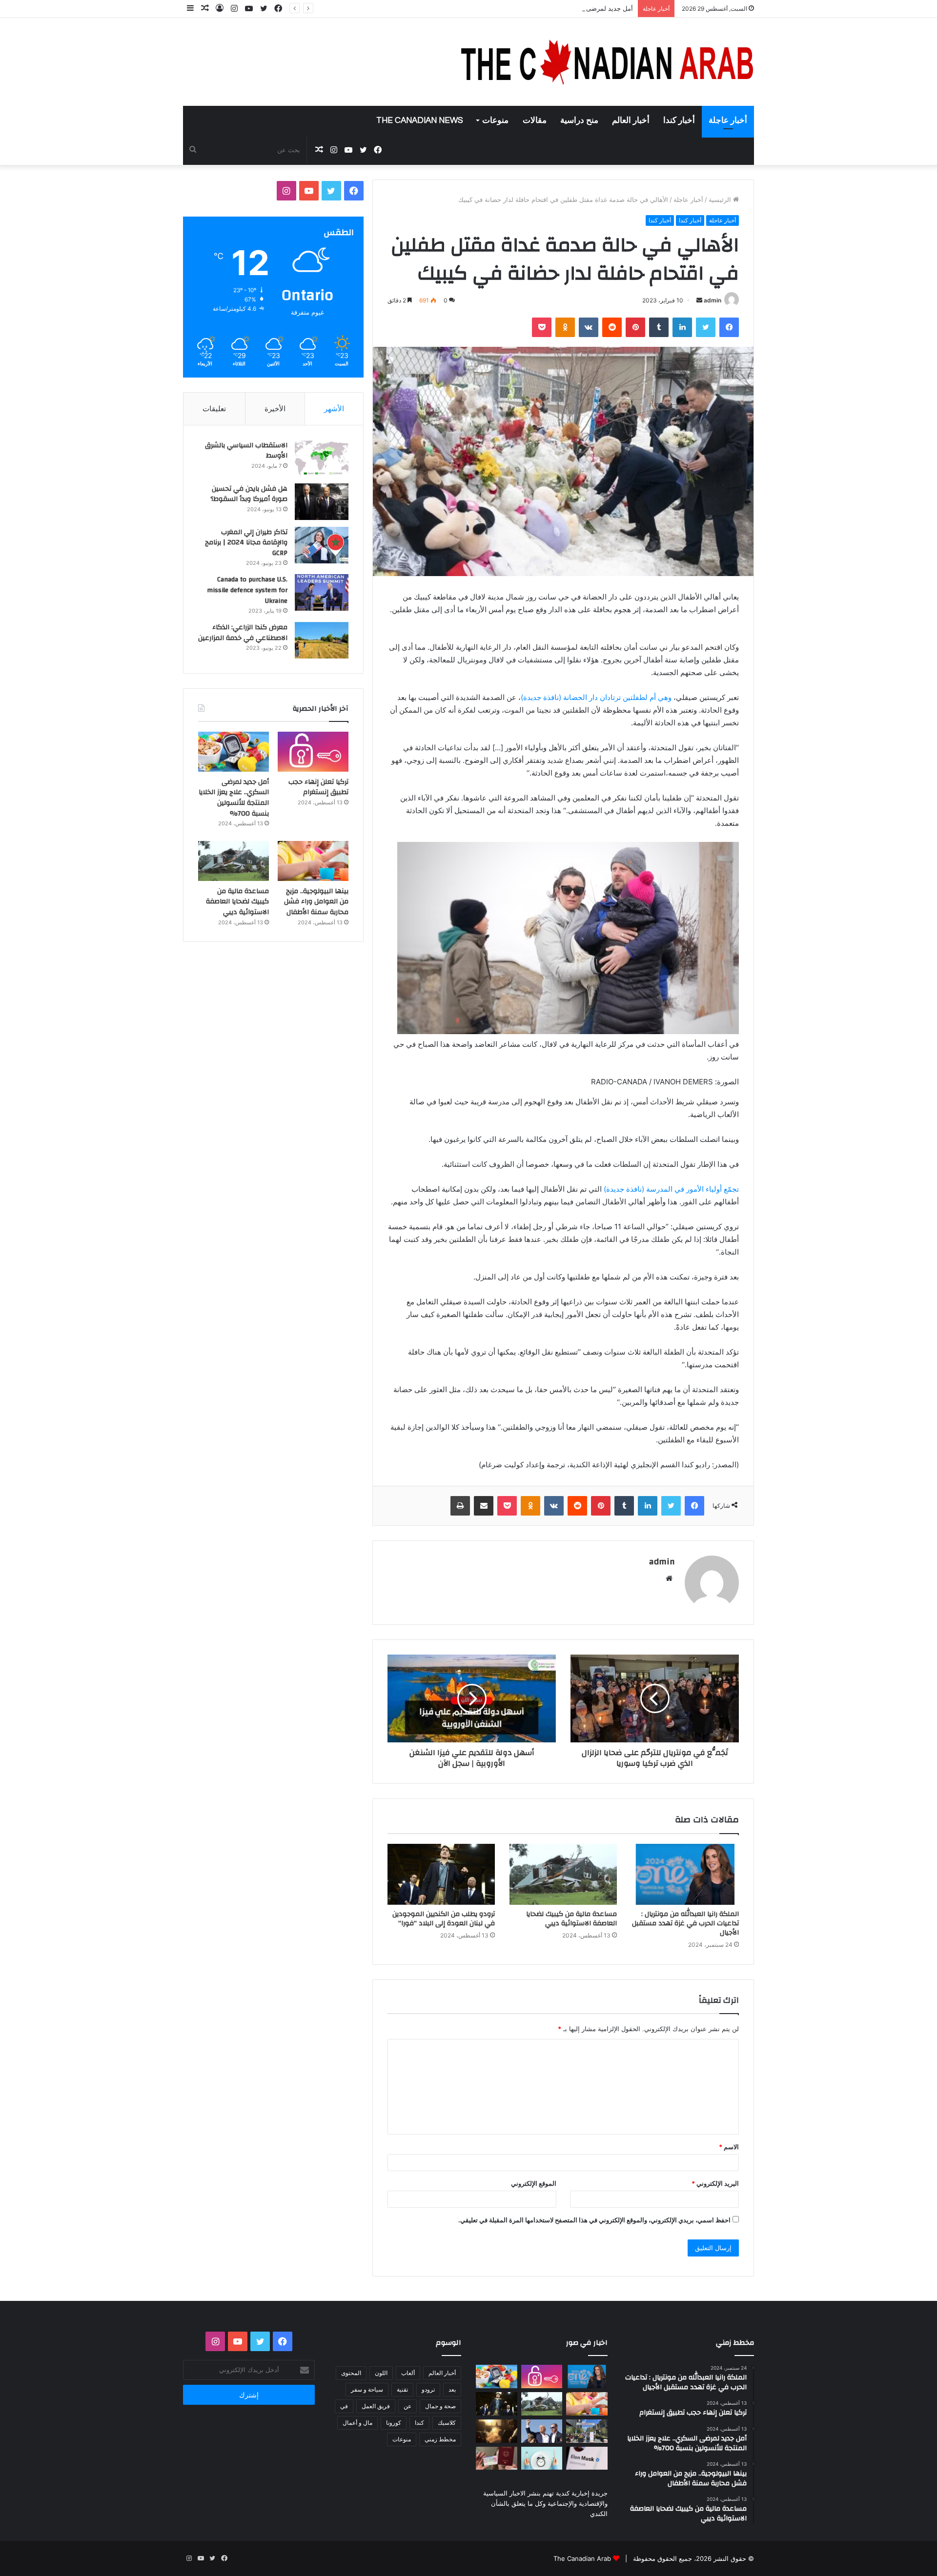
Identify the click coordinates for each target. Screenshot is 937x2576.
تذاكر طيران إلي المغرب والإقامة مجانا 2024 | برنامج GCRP (246, 543)
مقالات (535, 120)
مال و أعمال (357, 2423)
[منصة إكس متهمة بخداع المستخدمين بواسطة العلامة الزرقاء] (587, 2458)
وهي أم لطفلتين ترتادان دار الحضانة (596, 697)
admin (713, 300)
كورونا (394, 2423)
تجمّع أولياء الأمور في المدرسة (671, 1189)
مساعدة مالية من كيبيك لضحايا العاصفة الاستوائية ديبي (571, 1919)
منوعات (495, 120)
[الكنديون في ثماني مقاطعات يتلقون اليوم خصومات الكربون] (497, 2431)
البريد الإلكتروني (715, 2183)
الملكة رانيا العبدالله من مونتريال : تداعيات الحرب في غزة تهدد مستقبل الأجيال (685, 1923)
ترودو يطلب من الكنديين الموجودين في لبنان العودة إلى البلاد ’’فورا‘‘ (444, 1919)
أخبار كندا (679, 120)
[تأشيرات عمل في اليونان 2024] (497, 2458)
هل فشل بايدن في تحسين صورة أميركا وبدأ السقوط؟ (249, 494)
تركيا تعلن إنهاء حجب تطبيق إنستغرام (318, 787)
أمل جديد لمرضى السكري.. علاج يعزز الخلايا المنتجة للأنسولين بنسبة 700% (531, 8)
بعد (452, 2389)
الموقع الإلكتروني (534, 2183)
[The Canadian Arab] (608, 62)
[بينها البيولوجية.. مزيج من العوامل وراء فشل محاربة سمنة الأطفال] (313, 861)
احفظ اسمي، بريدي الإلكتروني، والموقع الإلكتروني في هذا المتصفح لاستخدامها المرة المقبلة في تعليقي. (594, 2220)
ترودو (428, 2389)
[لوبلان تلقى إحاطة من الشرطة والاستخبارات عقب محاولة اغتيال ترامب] (542, 2431)
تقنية (402, 2389)
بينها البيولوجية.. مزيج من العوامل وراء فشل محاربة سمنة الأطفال (316, 902)
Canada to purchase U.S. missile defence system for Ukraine (247, 590)
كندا (419, 2423)
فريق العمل (376, 2406)
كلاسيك (447, 2423)
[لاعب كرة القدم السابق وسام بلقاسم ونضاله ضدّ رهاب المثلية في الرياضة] (587, 2431)
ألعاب (408, 2373)
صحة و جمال (440, 2406)
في (344, 2406)
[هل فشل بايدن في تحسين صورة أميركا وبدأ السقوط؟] (322, 502)
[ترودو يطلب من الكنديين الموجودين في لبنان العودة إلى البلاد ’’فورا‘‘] (441, 1874)
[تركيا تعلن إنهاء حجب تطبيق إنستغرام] (313, 752)
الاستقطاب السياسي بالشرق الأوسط (246, 451)
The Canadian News (420, 120)
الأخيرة (275, 409)
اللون (381, 2373)
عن (407, 2406)
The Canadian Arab (582, 2558)
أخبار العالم (631, 120)
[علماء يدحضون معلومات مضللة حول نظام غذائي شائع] (542, 2458)
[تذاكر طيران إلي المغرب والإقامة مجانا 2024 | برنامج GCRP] (322, 545)
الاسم (729, 2147)
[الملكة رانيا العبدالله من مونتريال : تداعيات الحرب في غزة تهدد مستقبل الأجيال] (685, 1874)
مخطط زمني (440, 2439)
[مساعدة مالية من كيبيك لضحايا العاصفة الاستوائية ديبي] (563, 1874)
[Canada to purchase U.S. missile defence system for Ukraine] (322, 592)
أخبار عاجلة (728, 120)
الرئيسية (721, 200)
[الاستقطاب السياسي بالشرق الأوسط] (322, 458)
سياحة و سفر (367, 2389)
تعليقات (214, 409)
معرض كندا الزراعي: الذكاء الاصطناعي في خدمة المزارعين (243, 633)
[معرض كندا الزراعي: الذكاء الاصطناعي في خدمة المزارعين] (322, 640)
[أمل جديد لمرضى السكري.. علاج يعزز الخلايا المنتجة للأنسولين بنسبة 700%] (234, 752)
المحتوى (351, 2373)
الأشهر (334, 409)
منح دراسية (579, 120)
